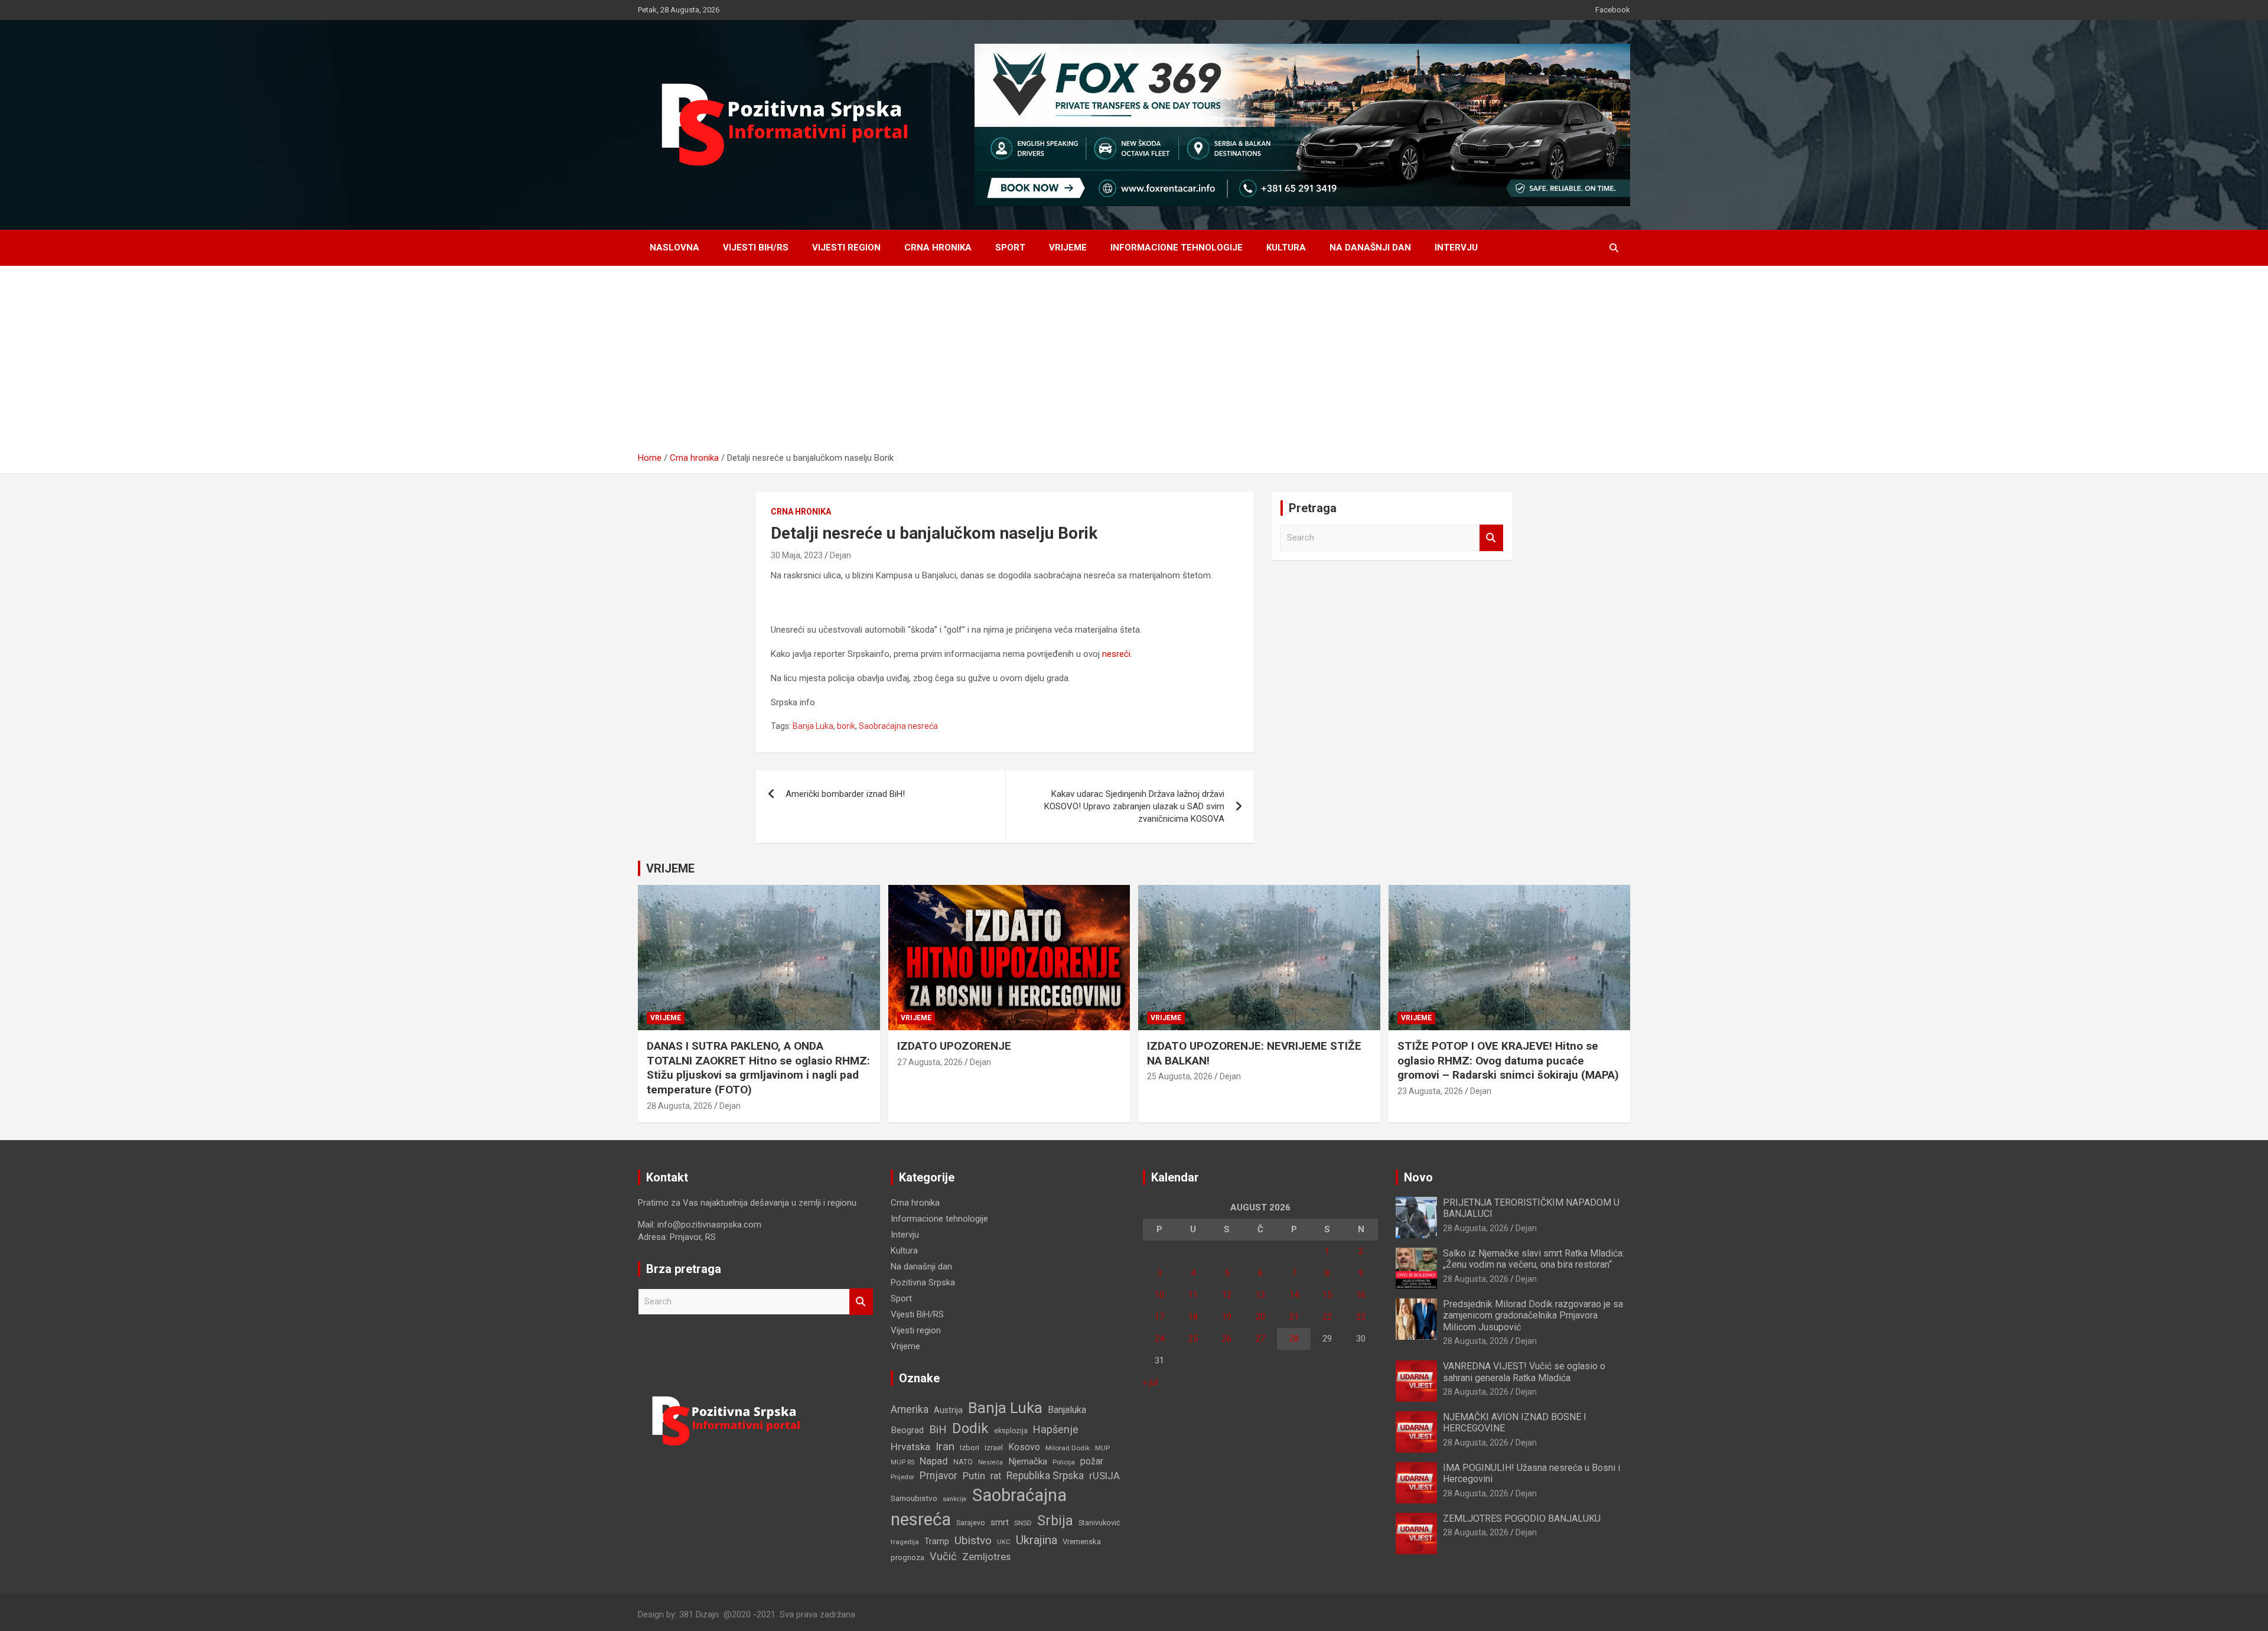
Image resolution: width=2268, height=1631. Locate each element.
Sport (1010, 248)
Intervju (1456, 248)
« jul (1150, 1382)
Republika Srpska (1045, 1476)
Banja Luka (813, 726)
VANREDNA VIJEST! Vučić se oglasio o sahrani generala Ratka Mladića (1524, 1372)
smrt (1000, 1522)
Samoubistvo (914, 1498)
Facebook (1613, 10)
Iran (945, 1446)
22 (1327, 1317)
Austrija (948, 1410)
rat (996, 1476)
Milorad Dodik (1068, 1448)
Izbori (970, 1448)
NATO (963, 1462)
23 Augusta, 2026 (1430, 1091)
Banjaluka (1067, 1410)
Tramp (937, 1541)
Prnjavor (939, 1476)
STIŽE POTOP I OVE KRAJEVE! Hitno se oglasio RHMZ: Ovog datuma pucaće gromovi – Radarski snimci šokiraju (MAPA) (1508, 1060)
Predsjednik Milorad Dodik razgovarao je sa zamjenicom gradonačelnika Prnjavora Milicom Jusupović (1533, 1315)
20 (1260, 1317)
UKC (1004, 1542)
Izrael (994, 1448)
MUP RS (902, 1462)
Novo (1418, 1177)
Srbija (1055, 1521)
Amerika (910, 1409)
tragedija (905, 1542)
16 (1361, 1295)
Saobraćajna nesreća (898, 726)
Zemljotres (986, 1557)
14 (1294, 1295)
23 (1361, 1317)
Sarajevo (971, 1523)
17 (1159, 1317)
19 (1227, 1317)
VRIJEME (670, 868)
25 (1193, 1339)
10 (1159, 1295)
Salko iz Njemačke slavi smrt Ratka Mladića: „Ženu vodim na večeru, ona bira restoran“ (1534, 1259)
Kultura (1286, 248)
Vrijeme (1068, 248)
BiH (938, 1429)
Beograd (907, 1430)
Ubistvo (973, 1540)
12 (1227, 1295)
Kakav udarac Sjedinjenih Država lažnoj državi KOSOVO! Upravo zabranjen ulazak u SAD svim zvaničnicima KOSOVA (1134, 806)
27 (1260, 1339)
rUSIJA (1104, 1476)
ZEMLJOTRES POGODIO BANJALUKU (1522, 1518)
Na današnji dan (1370, 248)
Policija (1064, 1462)
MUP (1102, 1448)
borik (846, 726)
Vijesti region (846, 248)
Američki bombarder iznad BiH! (845, 794)
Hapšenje (1056, 1429)
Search (1491, 538)
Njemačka (1028, 1461)
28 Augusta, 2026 (680, 1106)
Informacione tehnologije (1177, 248)
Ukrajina (1037, 1540)
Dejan (840, 555)
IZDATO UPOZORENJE (954, 1046)
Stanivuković (1099, 1523)
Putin (974, 1476)
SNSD (1023, 1523)
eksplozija (1011, 1431)
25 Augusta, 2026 (1180, 1076)
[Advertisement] (1134, 363)
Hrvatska (910, 1447)
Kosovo (1024, 1447)
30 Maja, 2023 (797, 555)
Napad (934, 1461)
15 (1327, 1295)
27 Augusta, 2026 (930, 1062)
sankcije (955, 1499)
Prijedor (902, 1477)
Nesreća (990, 1462)
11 (1193, 1295)
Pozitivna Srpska (923, 1282)
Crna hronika (938, 248)
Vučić (943, 1556)
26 (1227, 1339)
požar (1092, 1461)
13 (1260, 1295)
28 (1294, 1339)
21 (1294, 1317)
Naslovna (674, 248)
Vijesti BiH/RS (756, 248)
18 (1193, 1317)
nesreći (1116, 654)
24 (1159, 1339)
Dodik (970, 1428)
